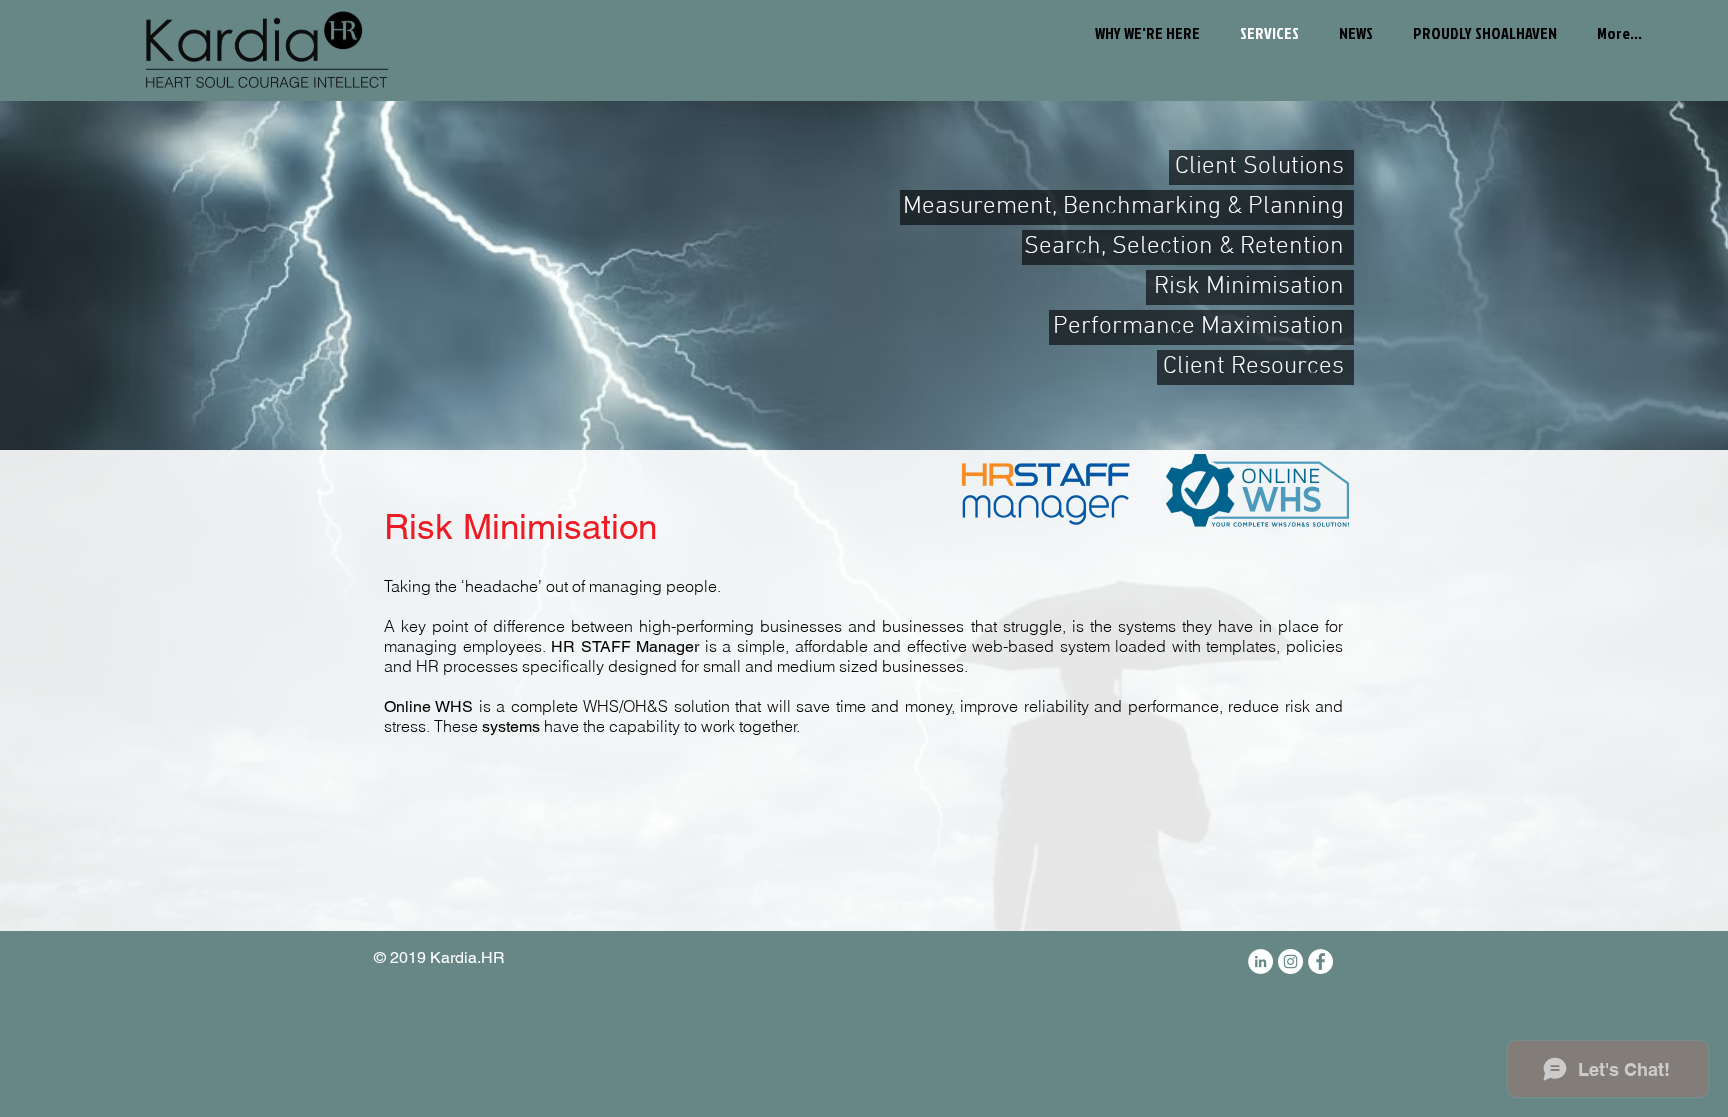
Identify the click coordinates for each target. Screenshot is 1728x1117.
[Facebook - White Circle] (1320, 961)
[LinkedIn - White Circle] (1260, 961)
